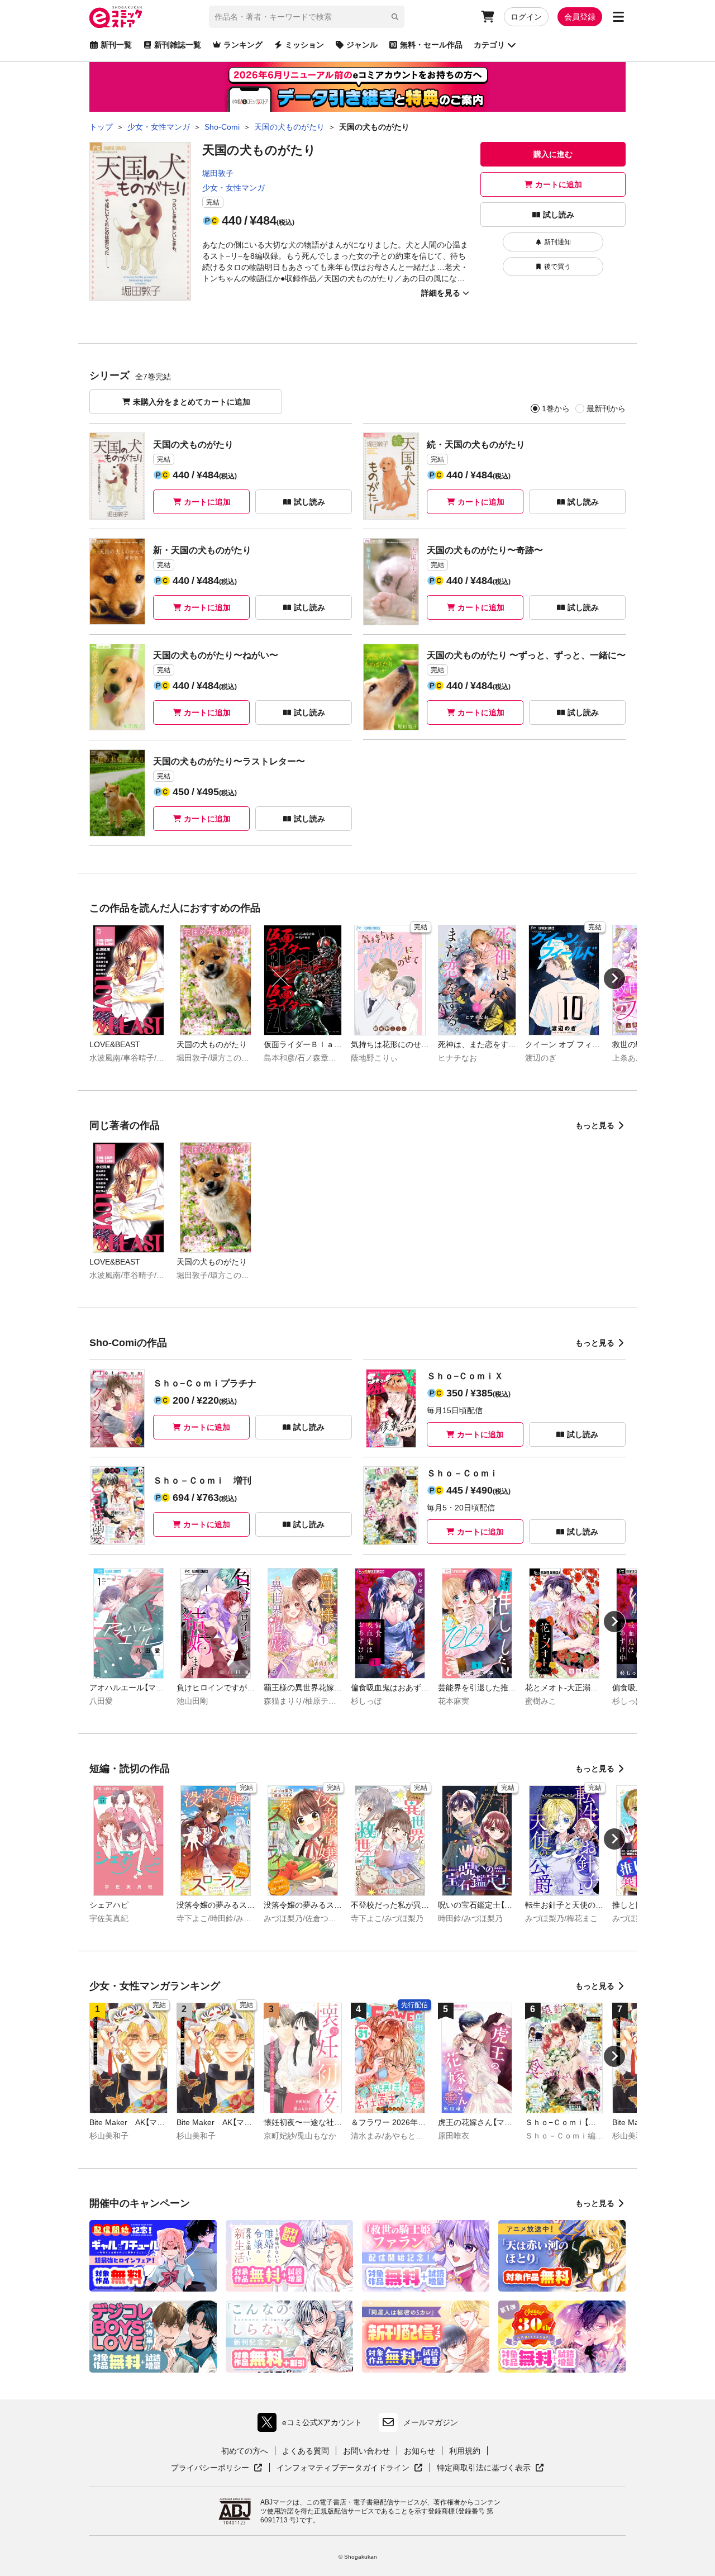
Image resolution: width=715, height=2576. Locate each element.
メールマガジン (431, 2422)
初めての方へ (245, 2451)
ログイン (526, 17)
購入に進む (553, 154)
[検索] (395, 17)
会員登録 (580, 17)
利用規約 (465, 2451)
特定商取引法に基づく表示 (490, 2468)
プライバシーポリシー (217, 2468)
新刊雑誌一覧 (178, 45)
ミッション (304, 45)
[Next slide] (614, 978)
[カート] (488, 17)
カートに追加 (559, 184)
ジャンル (362, 45)
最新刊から (606, 408)
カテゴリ (489, 45)
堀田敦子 (218, 173)
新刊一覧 (116, 45)
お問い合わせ (366, 2451)
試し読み (559, 215)
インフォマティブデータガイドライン (343, 2468)
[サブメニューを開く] (618, 17)
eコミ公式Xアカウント (313, 2425)
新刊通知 (557, 242)
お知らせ (420, 2451)
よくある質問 (306, 2451)
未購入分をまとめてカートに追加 (192, 402)
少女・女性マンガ (233, 188)
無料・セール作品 (431, 45)
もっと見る (595, 1125)
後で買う (557, 267)
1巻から (556, 408)
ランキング (243, 45)
